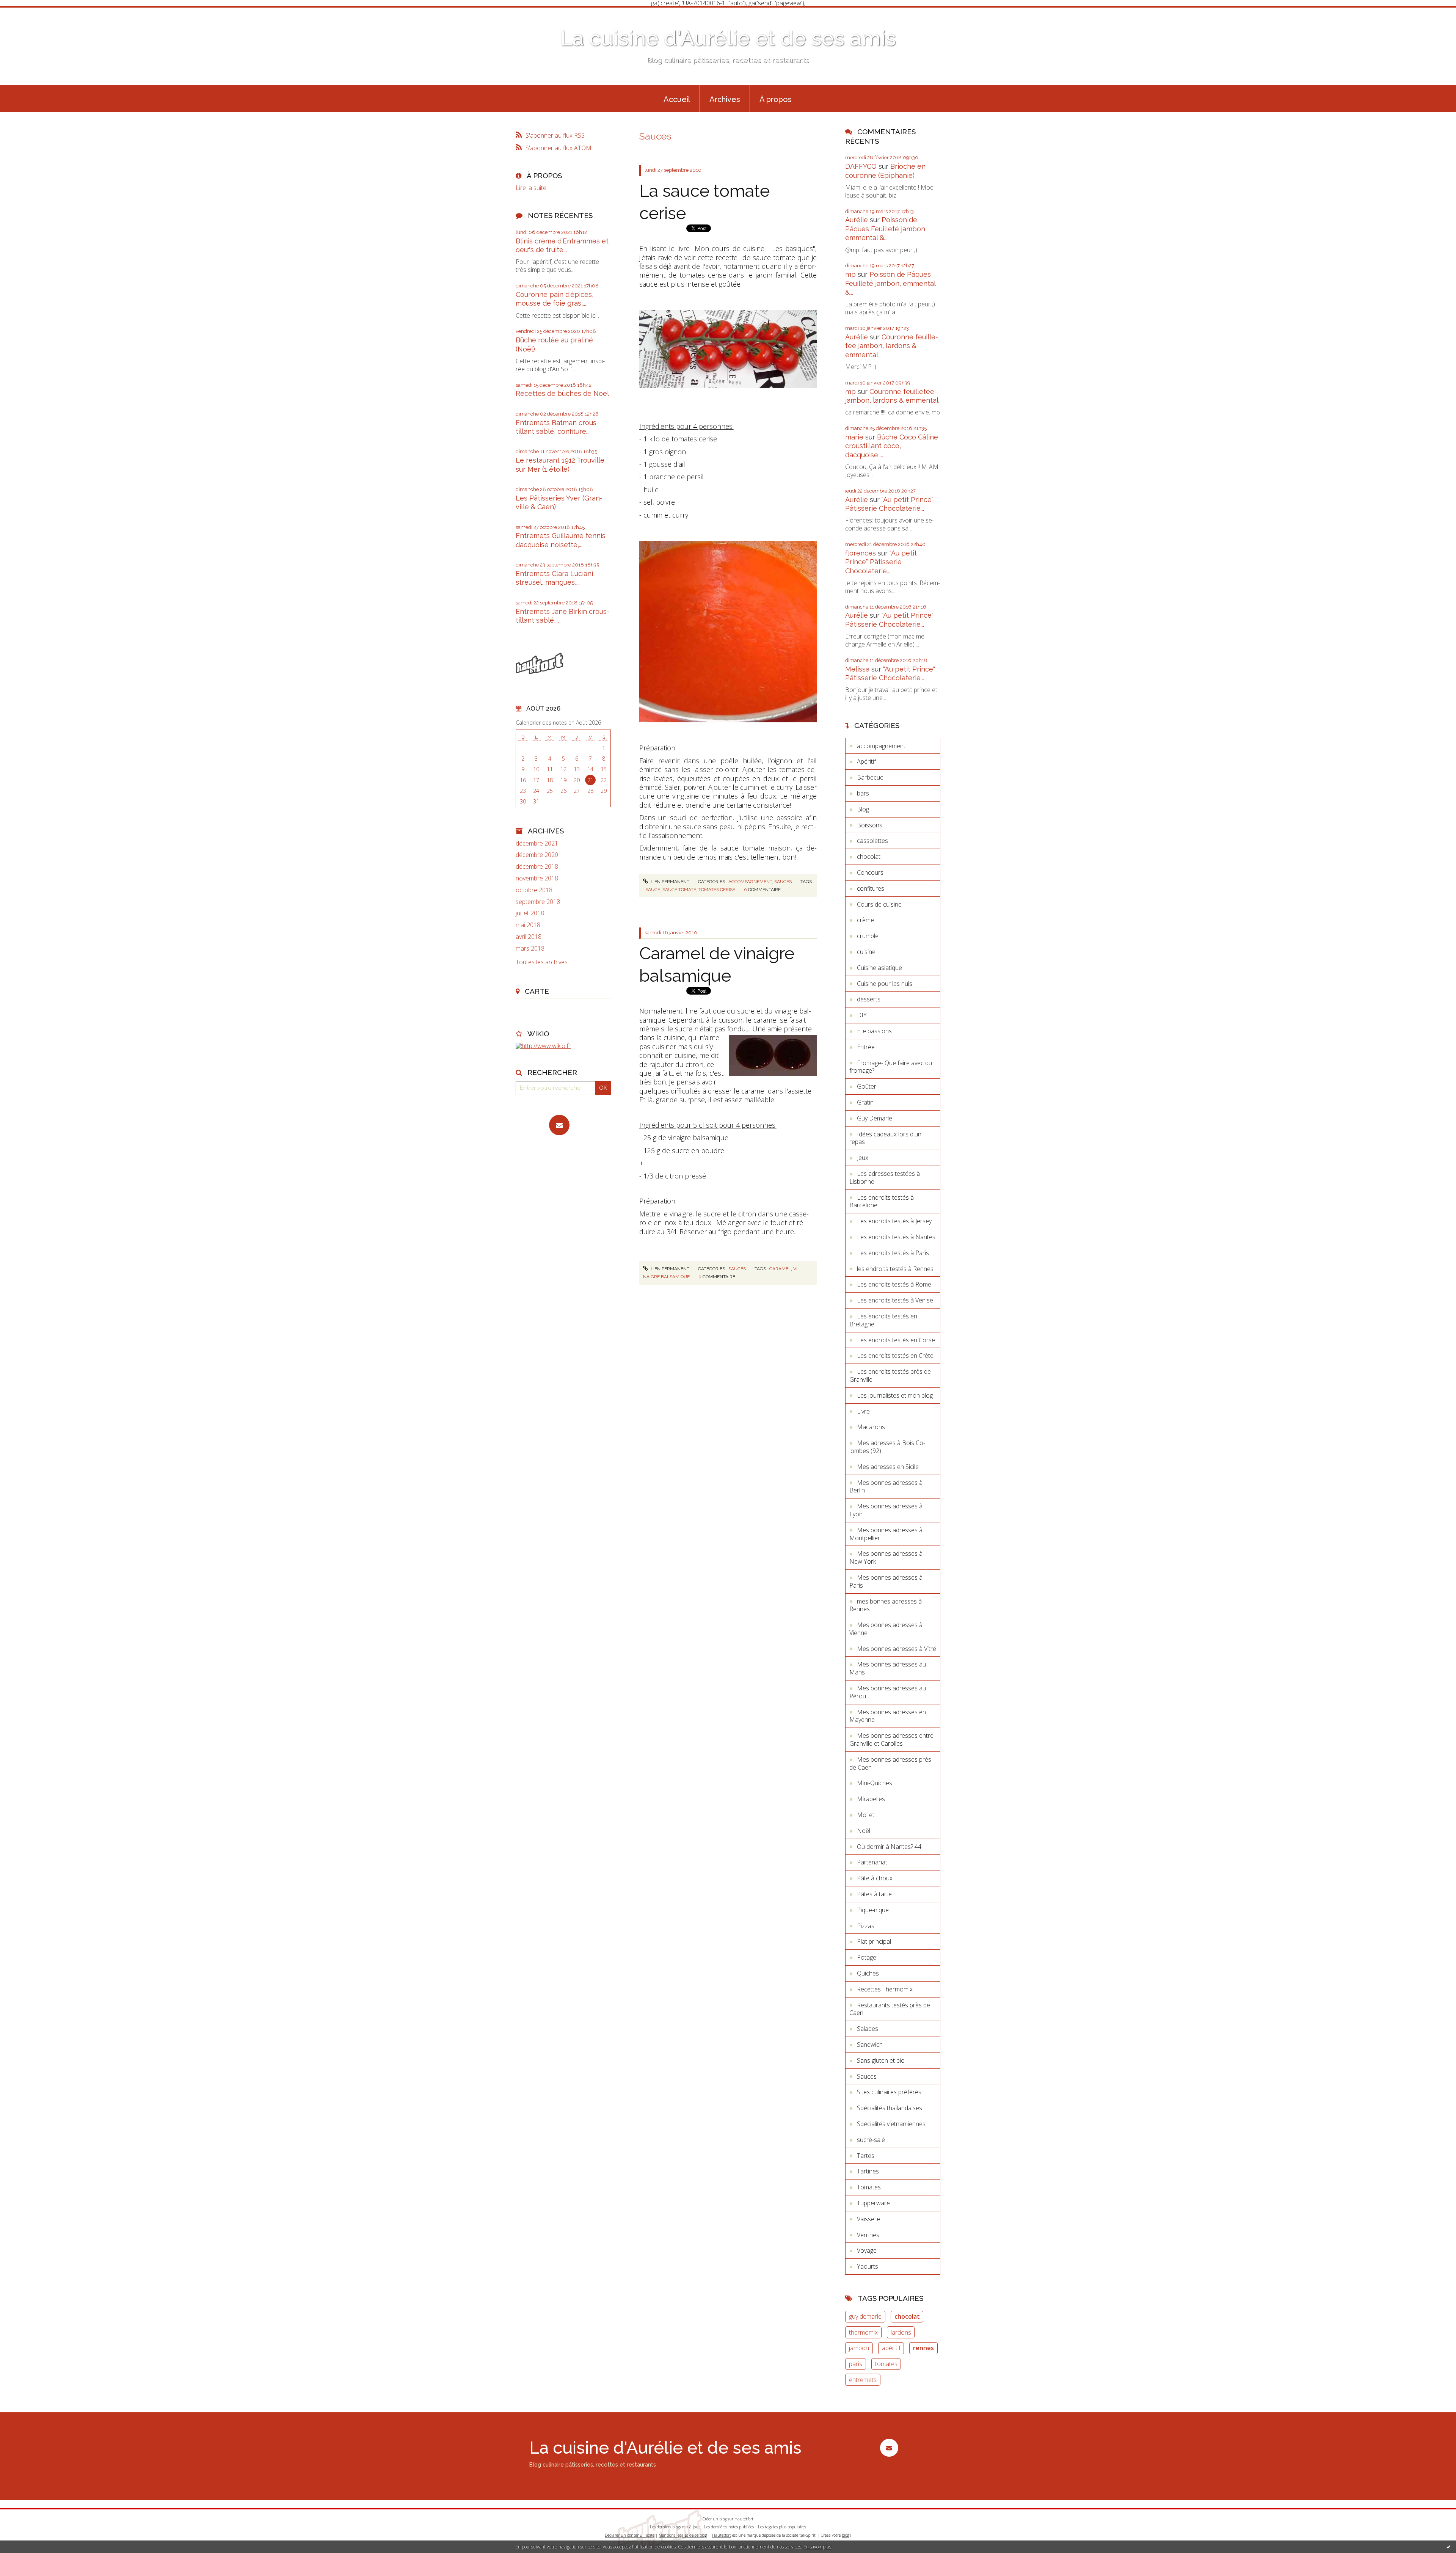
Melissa (857, 669)
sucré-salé (871, 2140)
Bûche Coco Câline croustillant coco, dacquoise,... (892, 446)
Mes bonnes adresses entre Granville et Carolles (891, 1739)
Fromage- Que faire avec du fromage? (891, 1067)
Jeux (863, 1158)
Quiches (868, 1973)
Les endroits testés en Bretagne (883, 1320)
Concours (870, 872)
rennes (923, 2348)
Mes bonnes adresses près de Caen (890, 1763)
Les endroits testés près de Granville (890, 1375)
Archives (725, 99)
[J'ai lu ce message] (1448, 2547)
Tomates (869, 2187)
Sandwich (870, 2045)
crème (865, 920)
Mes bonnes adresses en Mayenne (888, 1716)
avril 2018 (529, 937)
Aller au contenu (26, 13)
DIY (862, 1015)
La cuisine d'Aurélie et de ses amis (728, 38)
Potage (867, 1957)
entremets (863, 2380)
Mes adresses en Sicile (888, 1467)
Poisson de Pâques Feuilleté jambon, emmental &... (886, 229)
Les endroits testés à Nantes (896, 1237)
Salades (868, 2029)
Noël (864, 1831)
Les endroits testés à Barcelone (882, 1201)
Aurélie (857, 220)
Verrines (868, 2235)
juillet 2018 (530, 913)
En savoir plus (817, 2547)
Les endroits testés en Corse (896, 1340)
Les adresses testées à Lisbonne (885, 1178)
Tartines (868, 2171)
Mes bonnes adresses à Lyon (886, 1510)
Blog (863, 809)
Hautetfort (744, 2519)
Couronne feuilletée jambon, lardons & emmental (892, 346)
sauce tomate (679, 890)
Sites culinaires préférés (889, 2092)
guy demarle (865, 2316)
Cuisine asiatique (879, 968)
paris (856, 2364)
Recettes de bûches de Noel (562, 393)
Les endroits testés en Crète (895, 1356)
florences (861, 553)
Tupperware (873, 2203)
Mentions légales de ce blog (683, 2535)
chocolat (869, 857)
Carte (537, 991)
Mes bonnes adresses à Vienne (886, 1629)
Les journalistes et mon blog (895, 1395)
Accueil (677, 99)
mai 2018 (528, 925)
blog (845, 2535)
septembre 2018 (538, 902)
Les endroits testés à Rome (894, 1284)
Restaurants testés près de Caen (890, 2009)
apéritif (891, 2348)
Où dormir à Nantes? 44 (889, 1847)
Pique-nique (873, 1910)
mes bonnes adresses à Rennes (886, 1605)
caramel (780, 1269)
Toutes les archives (542, 962)
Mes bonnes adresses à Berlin (886, 1487)
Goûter (867, 1086)
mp (850, 274)
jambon (859, 2348)
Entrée (866, 1047)
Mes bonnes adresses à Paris (886, 1581)
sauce (653, 890)
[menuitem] (677, 99)
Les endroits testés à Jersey (894, 1221)
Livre (863, 1411)
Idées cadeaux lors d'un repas (885, 1138)
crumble (868, 936)
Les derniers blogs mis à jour (675, 2527)
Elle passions (874, 1031)
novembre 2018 (537, 878)
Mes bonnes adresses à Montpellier (886, 1534)
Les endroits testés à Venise (895, 1300)
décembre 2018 (537, 867)
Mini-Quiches (875, 1783)
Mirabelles (871, 1799)
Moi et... (867, 1815)
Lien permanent (669, 882)
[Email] (559, 1125)
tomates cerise (717, 890)
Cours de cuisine (879, 904)
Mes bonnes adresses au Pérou (888, 1692)
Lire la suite (531, 188)
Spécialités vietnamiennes (891, 2124)
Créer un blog (715, 2519)
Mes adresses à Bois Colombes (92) (887, 1447)
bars (863, 793)
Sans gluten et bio (881, 2060)
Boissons (870, 825)
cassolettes (872, 841)
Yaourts (868, 2266)
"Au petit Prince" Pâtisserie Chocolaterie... (881, 562)
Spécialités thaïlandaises (890, 2108)
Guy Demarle (875, 1118)
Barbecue (870, 777)
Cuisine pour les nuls (885, 984)
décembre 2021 (537, 843)
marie (854, 437)
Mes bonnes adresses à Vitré (897, 1649)
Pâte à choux (875, 1878)
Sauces (783, 882)
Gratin (865, 1102)
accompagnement (750, 882)
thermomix (863, 2332)
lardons (901, 2332)
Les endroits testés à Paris (893, 1253)
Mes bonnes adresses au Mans (888, 1668)
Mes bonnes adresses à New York (886, 1557)
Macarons (871, 1427)
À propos (776, 99)
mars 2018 (530, 949)
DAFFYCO (861, 166)
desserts (869, 999)
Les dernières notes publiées (729, 2527)
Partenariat (872, 1862)
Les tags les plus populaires (782, 2527)
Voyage (867, 2250)
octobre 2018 (534, 890)
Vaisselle (868, 2219)
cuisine (866, 952)
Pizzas (866, 1926)
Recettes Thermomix (885, 1989)
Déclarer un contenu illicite (630, 2535)
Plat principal (874, 1941)
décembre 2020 (537, 855)
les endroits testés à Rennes (895, 1269)
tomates (886, 2364)
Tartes (866, 2156)
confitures (871, 888)
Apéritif (866, 761)
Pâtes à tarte (874, 1894)
